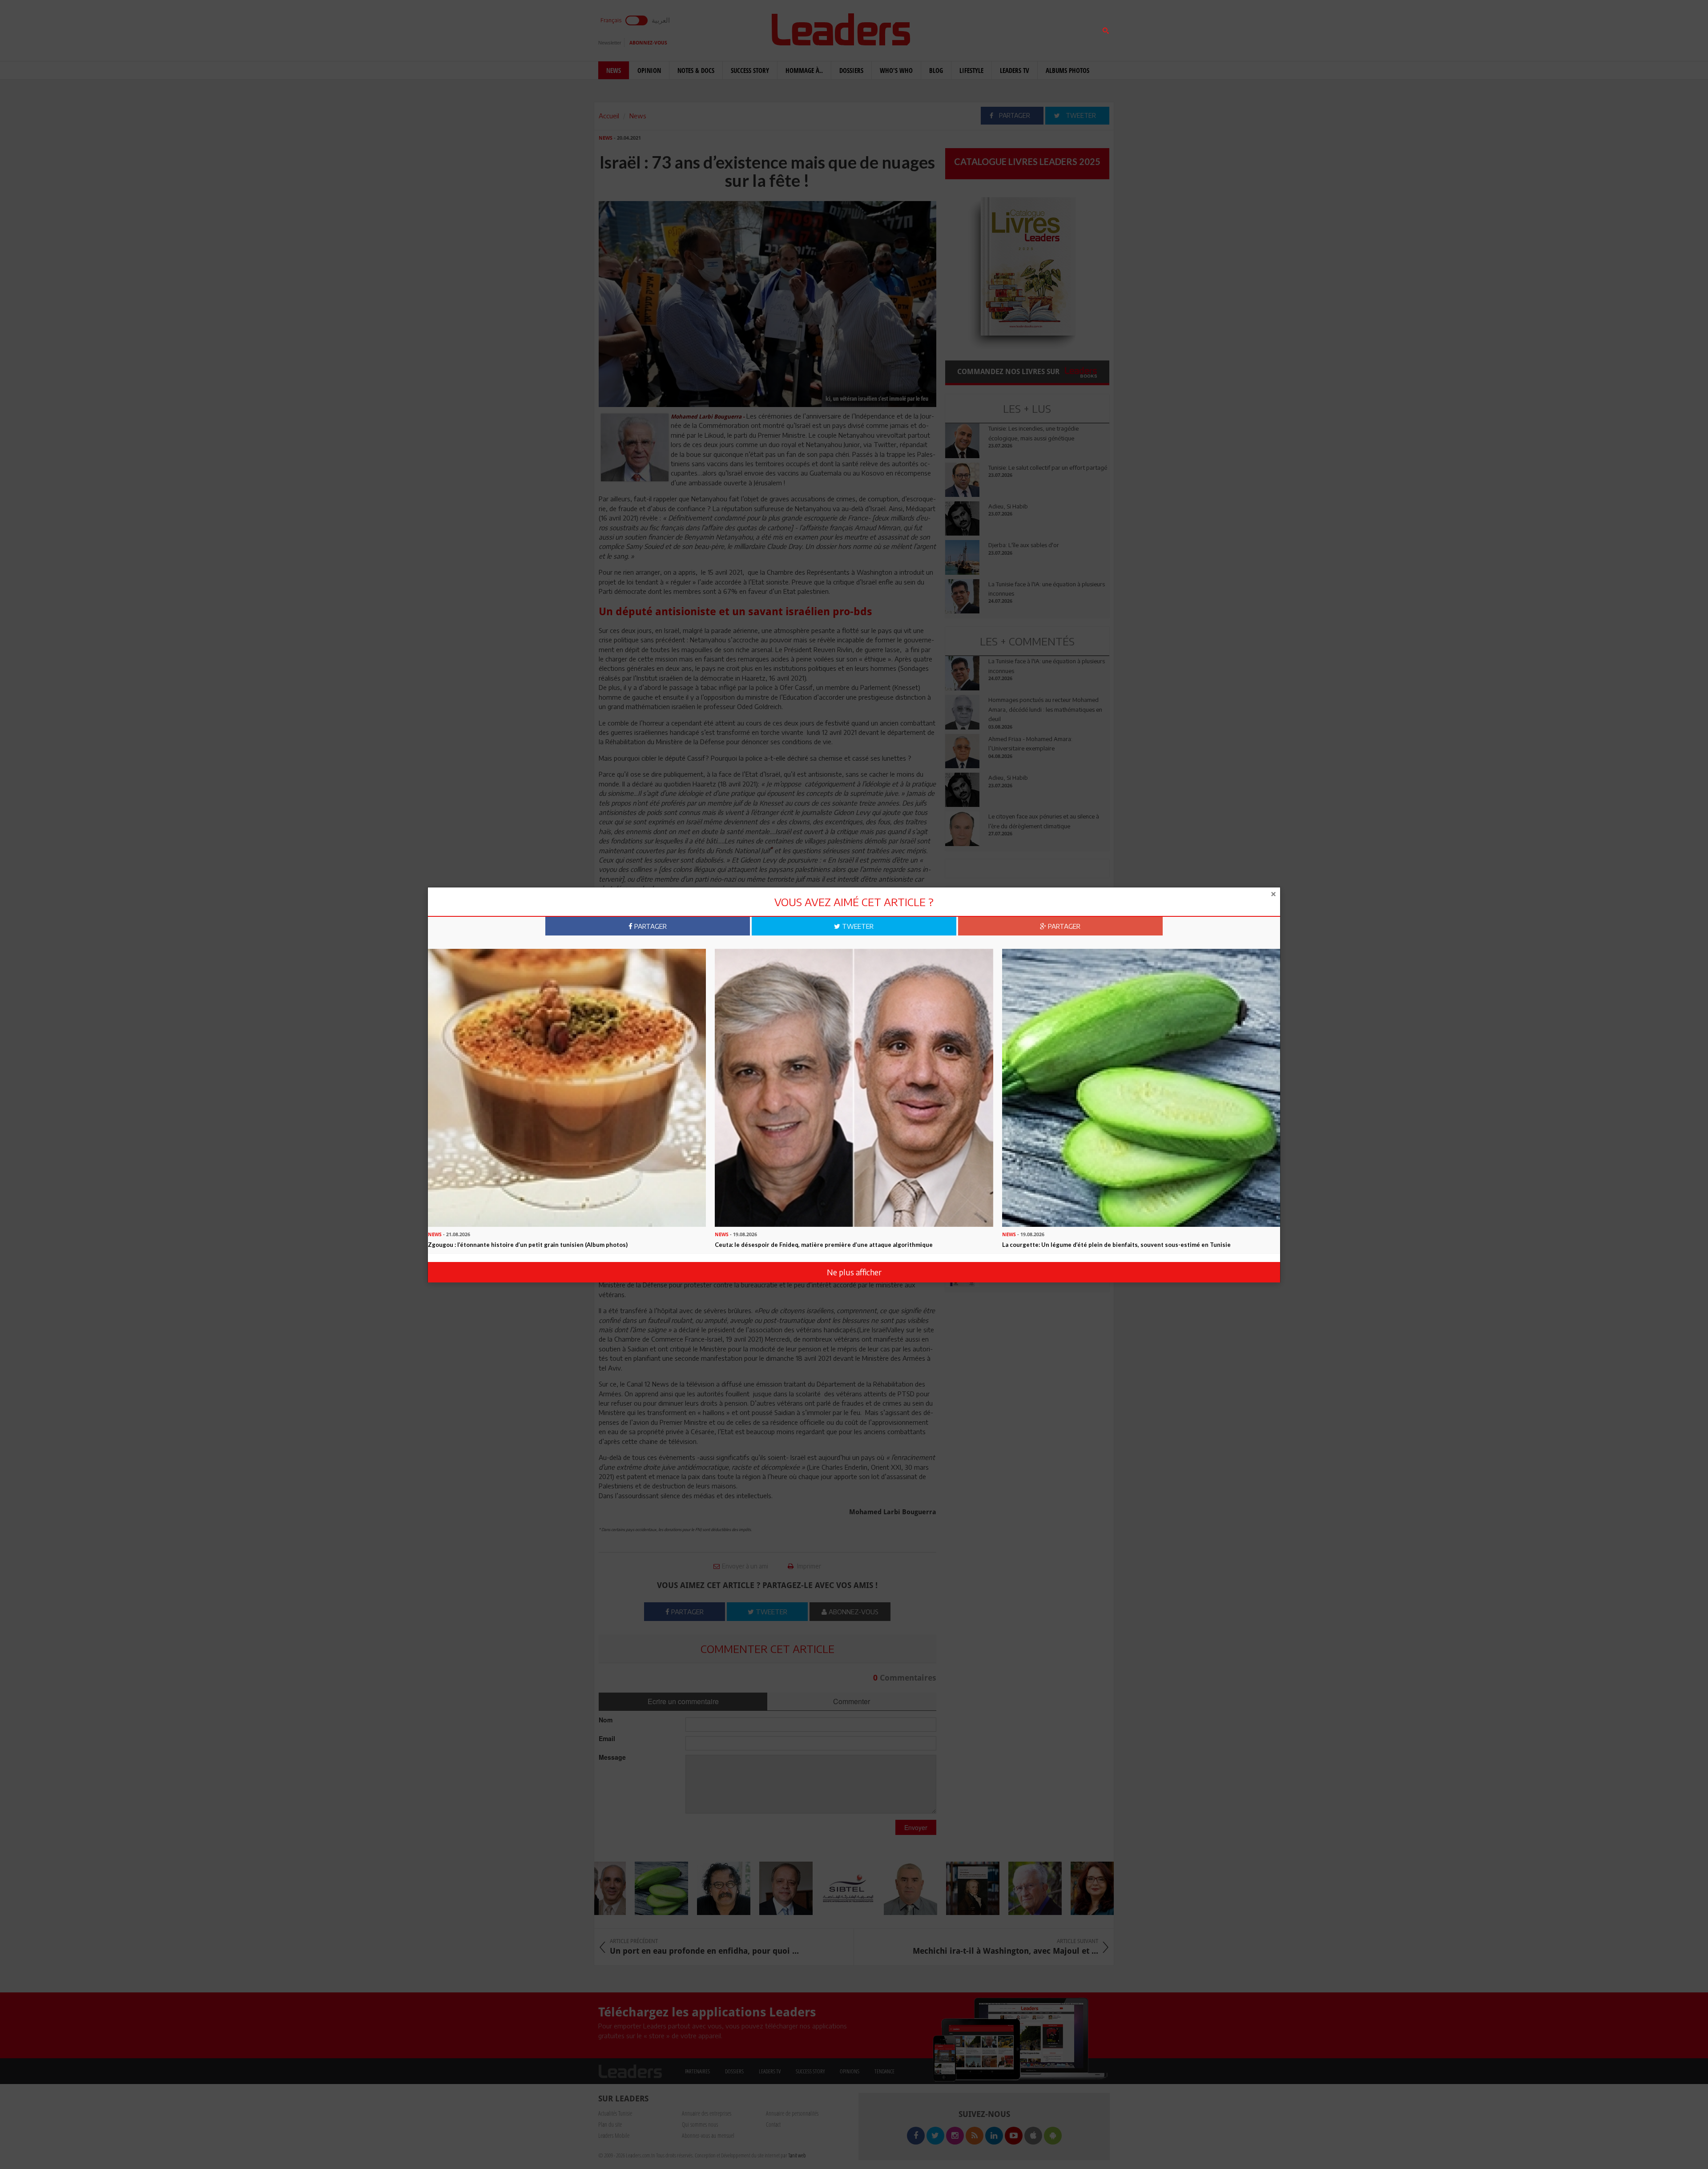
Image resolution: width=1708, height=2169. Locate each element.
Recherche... (967, 28)
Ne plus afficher (854, 1272)
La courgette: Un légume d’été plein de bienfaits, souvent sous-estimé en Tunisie (1116, 1245)
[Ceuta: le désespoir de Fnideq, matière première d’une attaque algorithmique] (854, 1087)
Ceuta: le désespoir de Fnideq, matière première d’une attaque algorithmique (824, 1245)
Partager (650, 926)
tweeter (857, 926)
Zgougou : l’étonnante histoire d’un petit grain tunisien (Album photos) (528, 1245)
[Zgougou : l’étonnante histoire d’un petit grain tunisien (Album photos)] (567, 1087)
